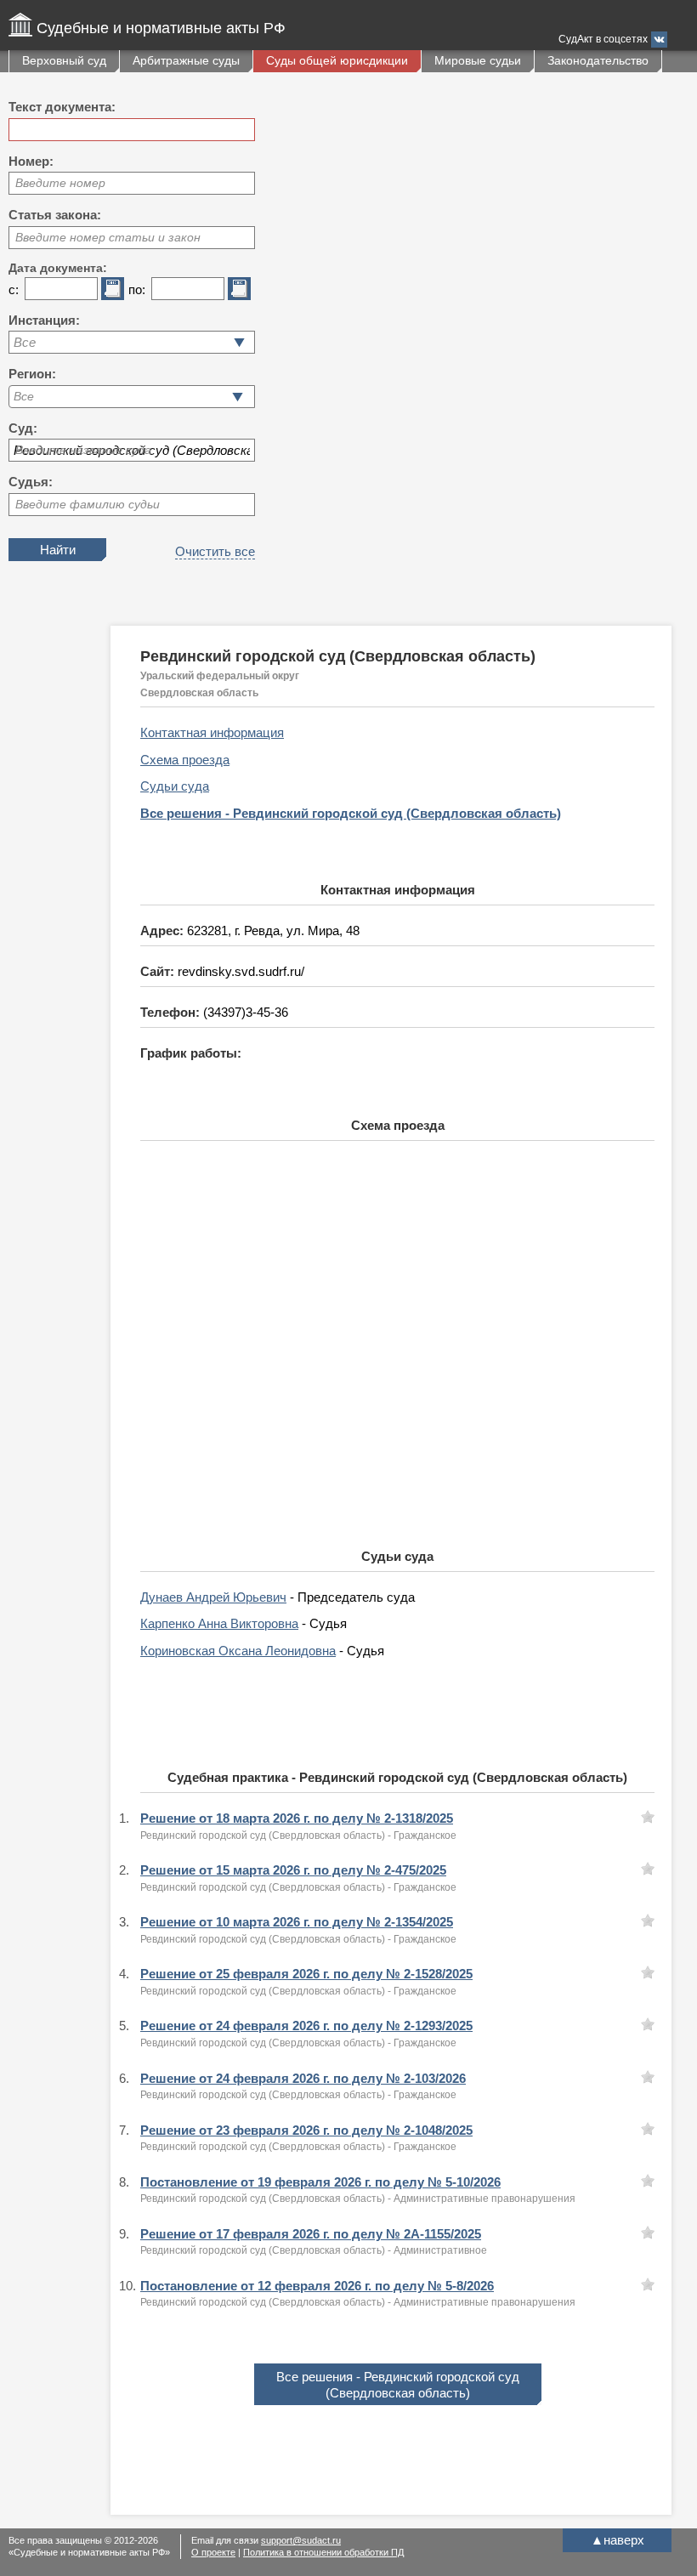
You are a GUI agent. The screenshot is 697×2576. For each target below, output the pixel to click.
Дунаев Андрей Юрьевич (213, 1597)
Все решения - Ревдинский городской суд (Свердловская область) (351, 813)
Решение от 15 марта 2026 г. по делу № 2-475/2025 (293, 1870)
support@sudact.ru (301, 2540)
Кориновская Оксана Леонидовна (238, 1651)
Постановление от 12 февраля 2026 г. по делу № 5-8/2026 (317, 2286)
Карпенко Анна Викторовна (219, 1623)
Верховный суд (64, 60)
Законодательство (598, 60)
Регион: (32, 374)
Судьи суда (175, 786)
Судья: (31, 482)
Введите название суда (83, 450)
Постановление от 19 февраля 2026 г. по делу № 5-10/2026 (320, 2182)
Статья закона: (55, 215)
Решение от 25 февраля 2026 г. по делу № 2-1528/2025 (306, 1974)
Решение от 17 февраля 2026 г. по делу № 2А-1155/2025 (311, 2234)
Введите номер (60, 183)
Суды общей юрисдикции (337, 60)
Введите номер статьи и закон (108, 237)
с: (14, 289)
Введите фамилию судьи (88, 504)
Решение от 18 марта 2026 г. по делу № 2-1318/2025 (297, 1818)
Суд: (23, 428)
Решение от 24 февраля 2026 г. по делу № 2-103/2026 (303, 2078)
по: (137, 289)
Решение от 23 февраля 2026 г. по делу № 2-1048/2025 (306, 2130)
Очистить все (215, 551)
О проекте (213, 2552)
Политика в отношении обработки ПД (323, 2552)
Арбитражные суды (186, 60)
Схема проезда (185, 760)
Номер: (31, 161)
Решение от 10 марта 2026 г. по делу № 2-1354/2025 (297, 1922)
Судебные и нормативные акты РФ (161, 28)
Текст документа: (62, 107)
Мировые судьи (478, 60)
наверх (618, 2540)
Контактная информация (212, 732)
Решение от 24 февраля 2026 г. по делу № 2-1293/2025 (306, 2026)
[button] (238, 397)
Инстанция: (44, 320)
